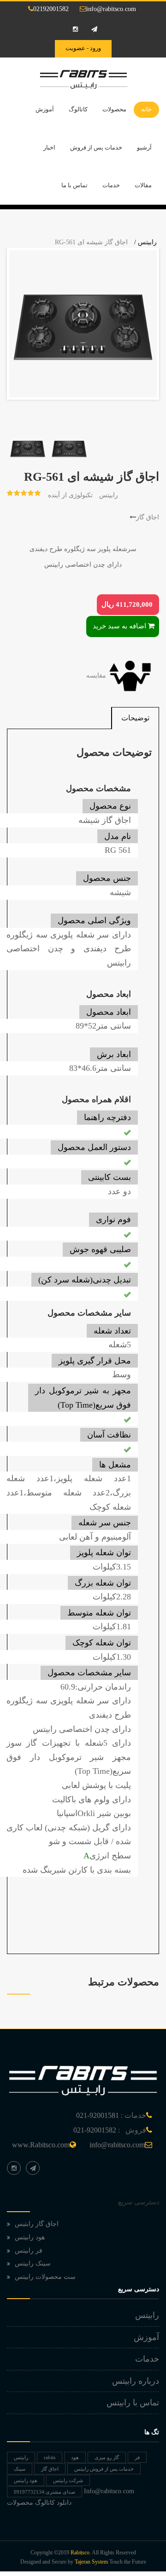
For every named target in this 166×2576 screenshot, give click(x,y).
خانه (146, 109)
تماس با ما (74, 185)
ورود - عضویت (83, 48)
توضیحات (135, 718)
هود (75, 2457)
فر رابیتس (29, 2251)
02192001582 (51, 9)
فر (137, 2457)
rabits (50, 2457)
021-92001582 (95, 2130)
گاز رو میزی (107, 2457)
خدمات (111, 185)
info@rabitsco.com (111, 9)
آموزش (45, 109)
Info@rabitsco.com (109, 2491)
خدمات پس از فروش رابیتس (104, 2469)
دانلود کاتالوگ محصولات (39, 2503)
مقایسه (97, 676)
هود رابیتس (30, 2237)
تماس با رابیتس (133, 2403)
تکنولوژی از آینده (70, 495)
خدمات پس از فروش (96, 147)
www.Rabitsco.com (41, 2145)
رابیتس (109, 495)
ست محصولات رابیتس (45, 2277)
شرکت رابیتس (68, 2480)
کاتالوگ (78, 109)
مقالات (143, 185)
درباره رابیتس (136, 2381)
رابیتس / (145, 242)
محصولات (114, 109)
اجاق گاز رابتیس (37, 2224)
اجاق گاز (148, 517)
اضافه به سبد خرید (119, 626)
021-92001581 (98, 2115)
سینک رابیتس (33, 2263)
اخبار (49, 147)
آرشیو (144, 147)
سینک (20, 2469)
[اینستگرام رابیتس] (14, 2168)
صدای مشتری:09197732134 (44, 2492)
